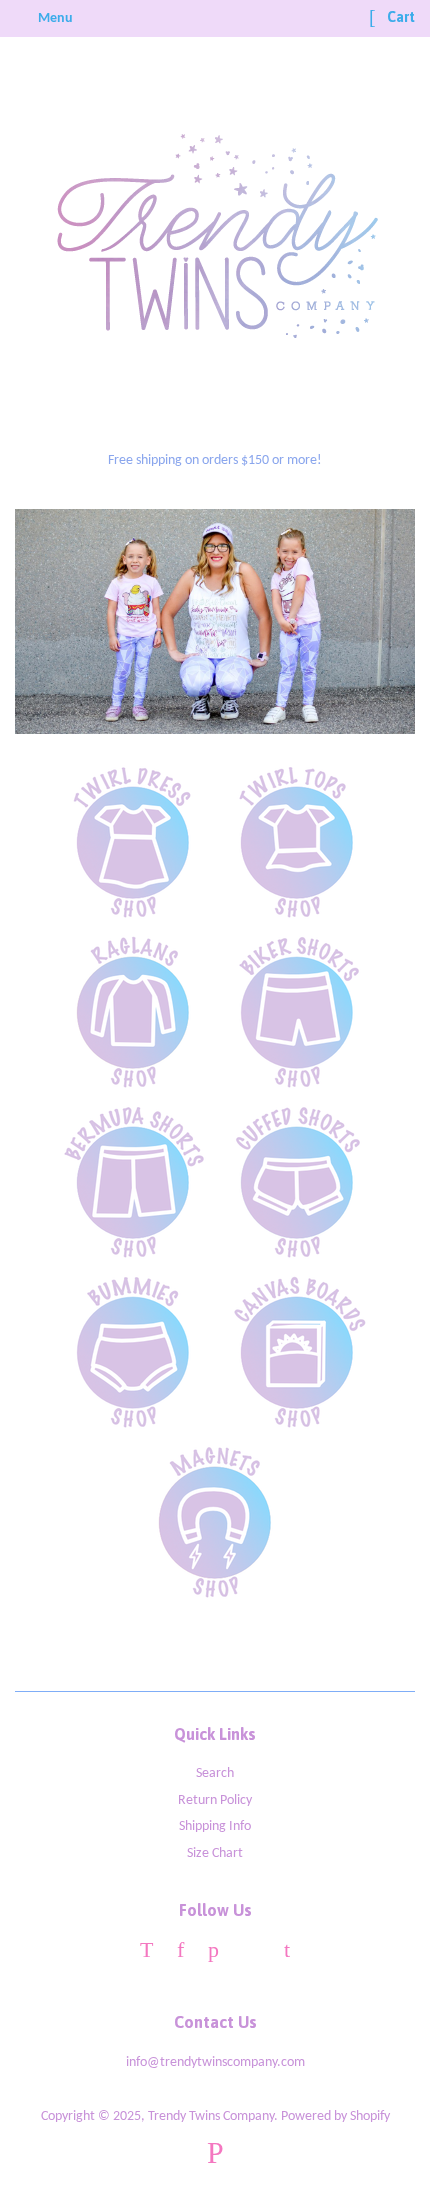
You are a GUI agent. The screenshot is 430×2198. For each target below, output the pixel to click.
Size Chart (215, 1853)
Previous (57, 621)
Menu (54, 18)
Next (372, 621)
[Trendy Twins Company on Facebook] (180, 1953)
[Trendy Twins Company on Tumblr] (287, 1953)
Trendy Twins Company (211, 2116)
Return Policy (215, 1800)
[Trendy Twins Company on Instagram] (251, 1953)
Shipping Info (215, 1826)
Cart (399, 17)
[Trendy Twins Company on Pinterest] (213, 1953)
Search (215, 1773)
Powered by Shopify (335, 2116)
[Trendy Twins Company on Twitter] (146, 1953)
